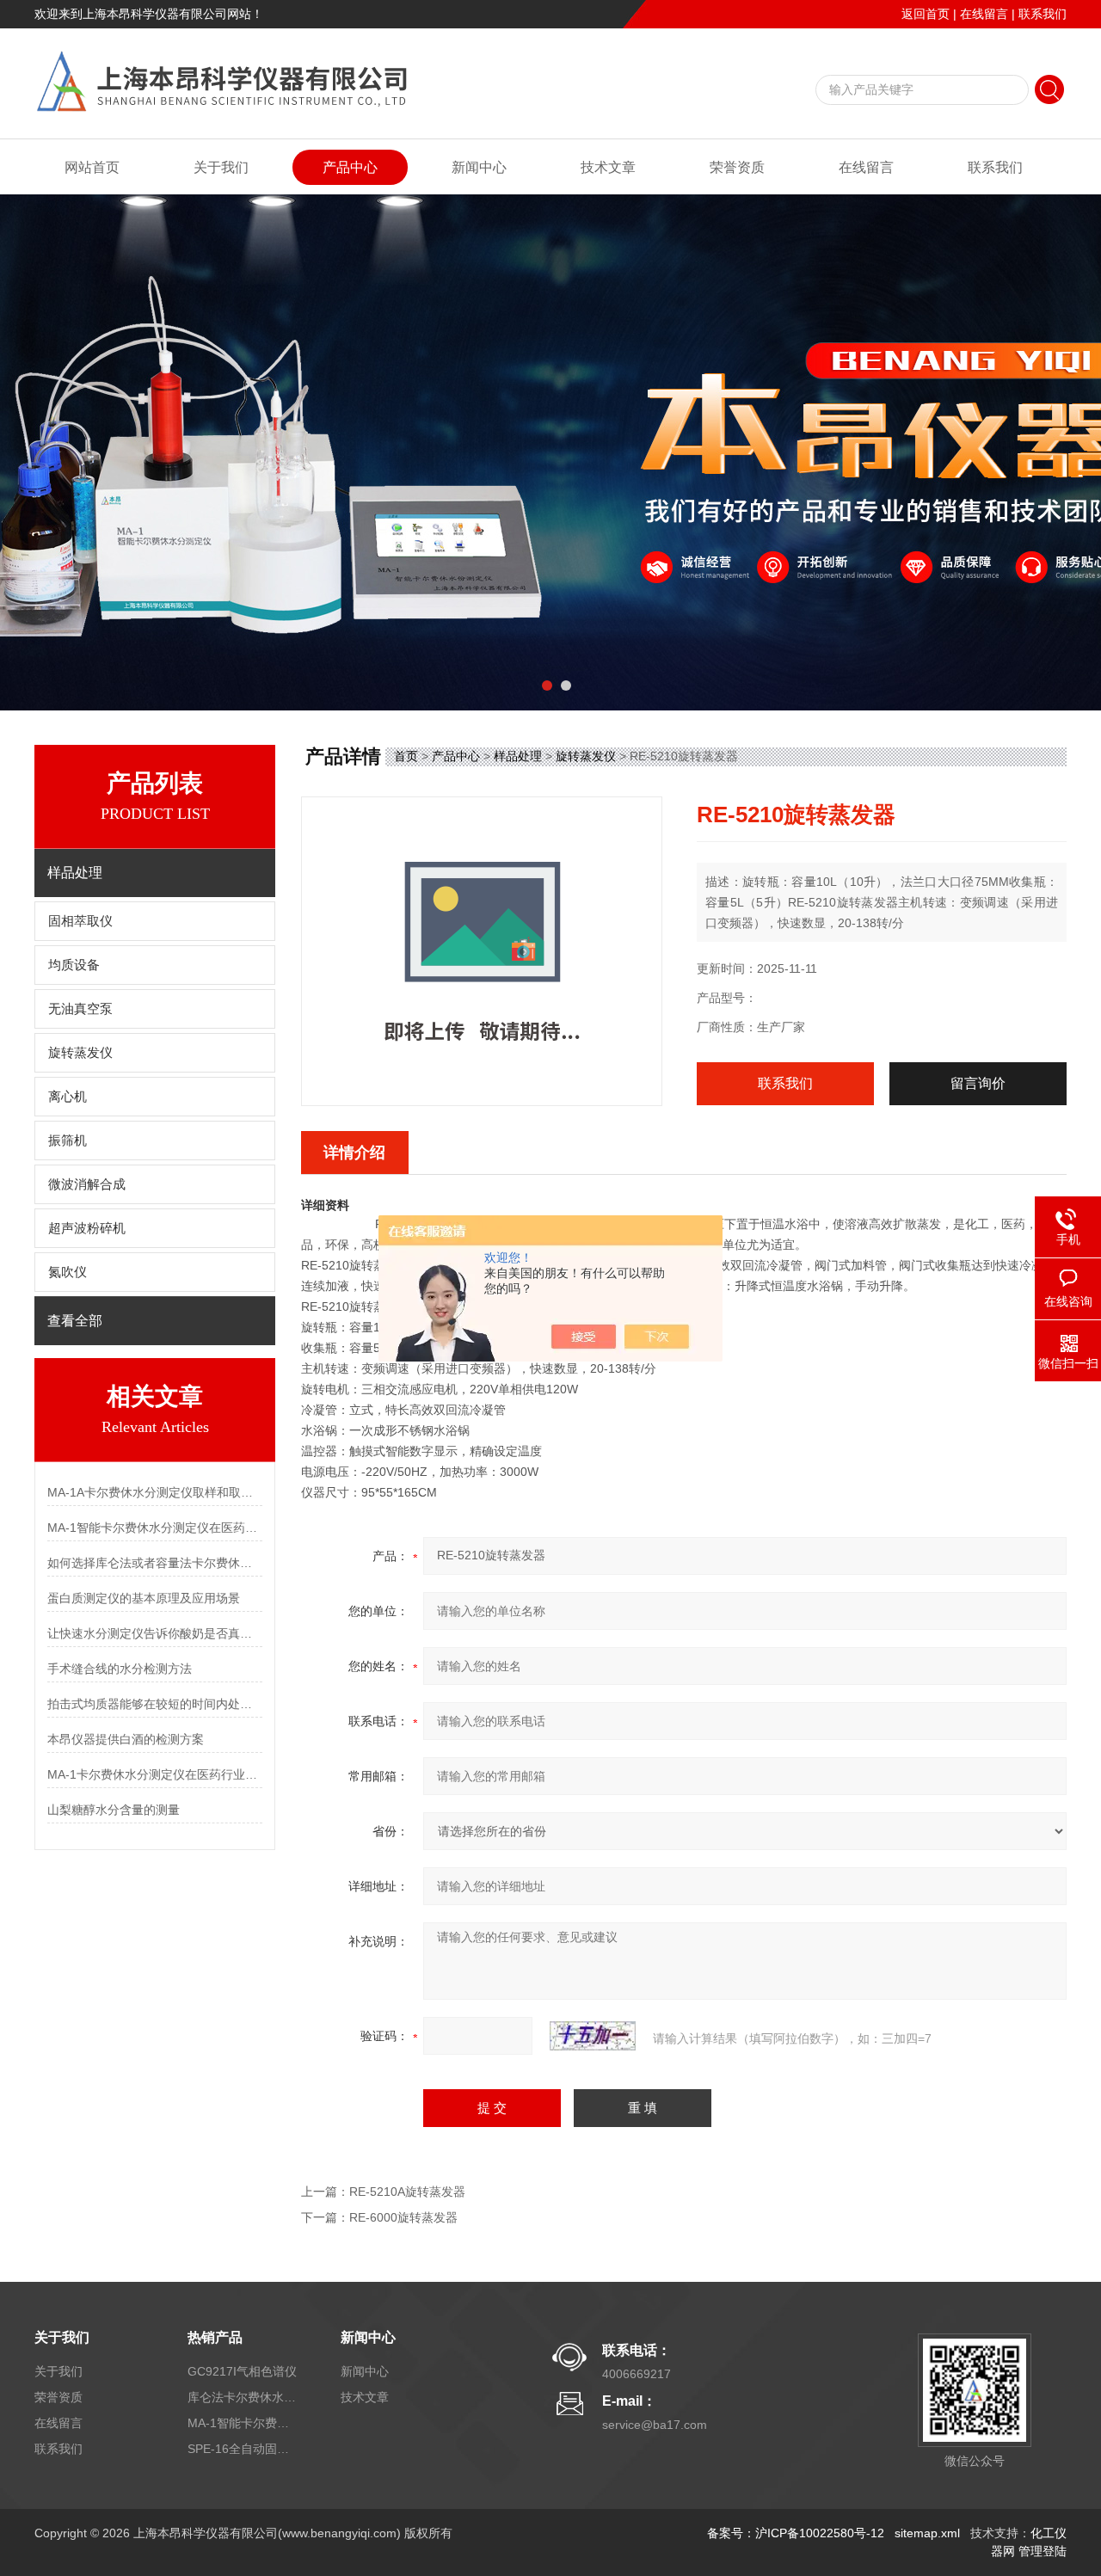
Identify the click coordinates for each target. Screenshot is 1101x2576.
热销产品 (215, 2337)
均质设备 (74, 965)
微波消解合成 (87, 1184)
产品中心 (350, 167)
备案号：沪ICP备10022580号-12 (796, 2533)
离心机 (68, 1097)
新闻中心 (479, 167)
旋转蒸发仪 (80, 1053)
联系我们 (1043, 14)
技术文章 (608, 167)
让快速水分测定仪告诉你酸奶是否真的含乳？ (155, 1633)
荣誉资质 (737, 167)
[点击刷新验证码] (593, 2036)
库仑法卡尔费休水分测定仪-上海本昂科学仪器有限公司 (243, 2397)
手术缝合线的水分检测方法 (120, 1669)
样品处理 (518, 756)
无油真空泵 (80, 1009)
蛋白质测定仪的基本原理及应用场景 (144, 1598)
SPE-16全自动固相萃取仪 (243, 2449)
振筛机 (68, 1140)
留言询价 (978, 1083)
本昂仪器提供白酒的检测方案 (126, 1739)
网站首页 (92, 167)
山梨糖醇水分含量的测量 (114, 1810)
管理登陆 (1043, 2551)
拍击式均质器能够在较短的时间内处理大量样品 (155, 1704)
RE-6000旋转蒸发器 (403, 2217)
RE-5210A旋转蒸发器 (407, 2192)
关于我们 (221, 167)
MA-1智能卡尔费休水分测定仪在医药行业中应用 (155, 1528)
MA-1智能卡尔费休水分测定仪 (243, 2423)
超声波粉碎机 (87, 1228)
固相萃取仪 (80, 921)
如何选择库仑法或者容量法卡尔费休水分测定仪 (155, 1563)
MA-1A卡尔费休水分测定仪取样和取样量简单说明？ (155, 1492)
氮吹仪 (68, 1272)
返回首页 (926, 14)
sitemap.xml (927, 2533)
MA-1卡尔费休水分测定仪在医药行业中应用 (155, 1774)
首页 (406, 756)
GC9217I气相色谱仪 (242, 2371)
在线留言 (984, 14)
